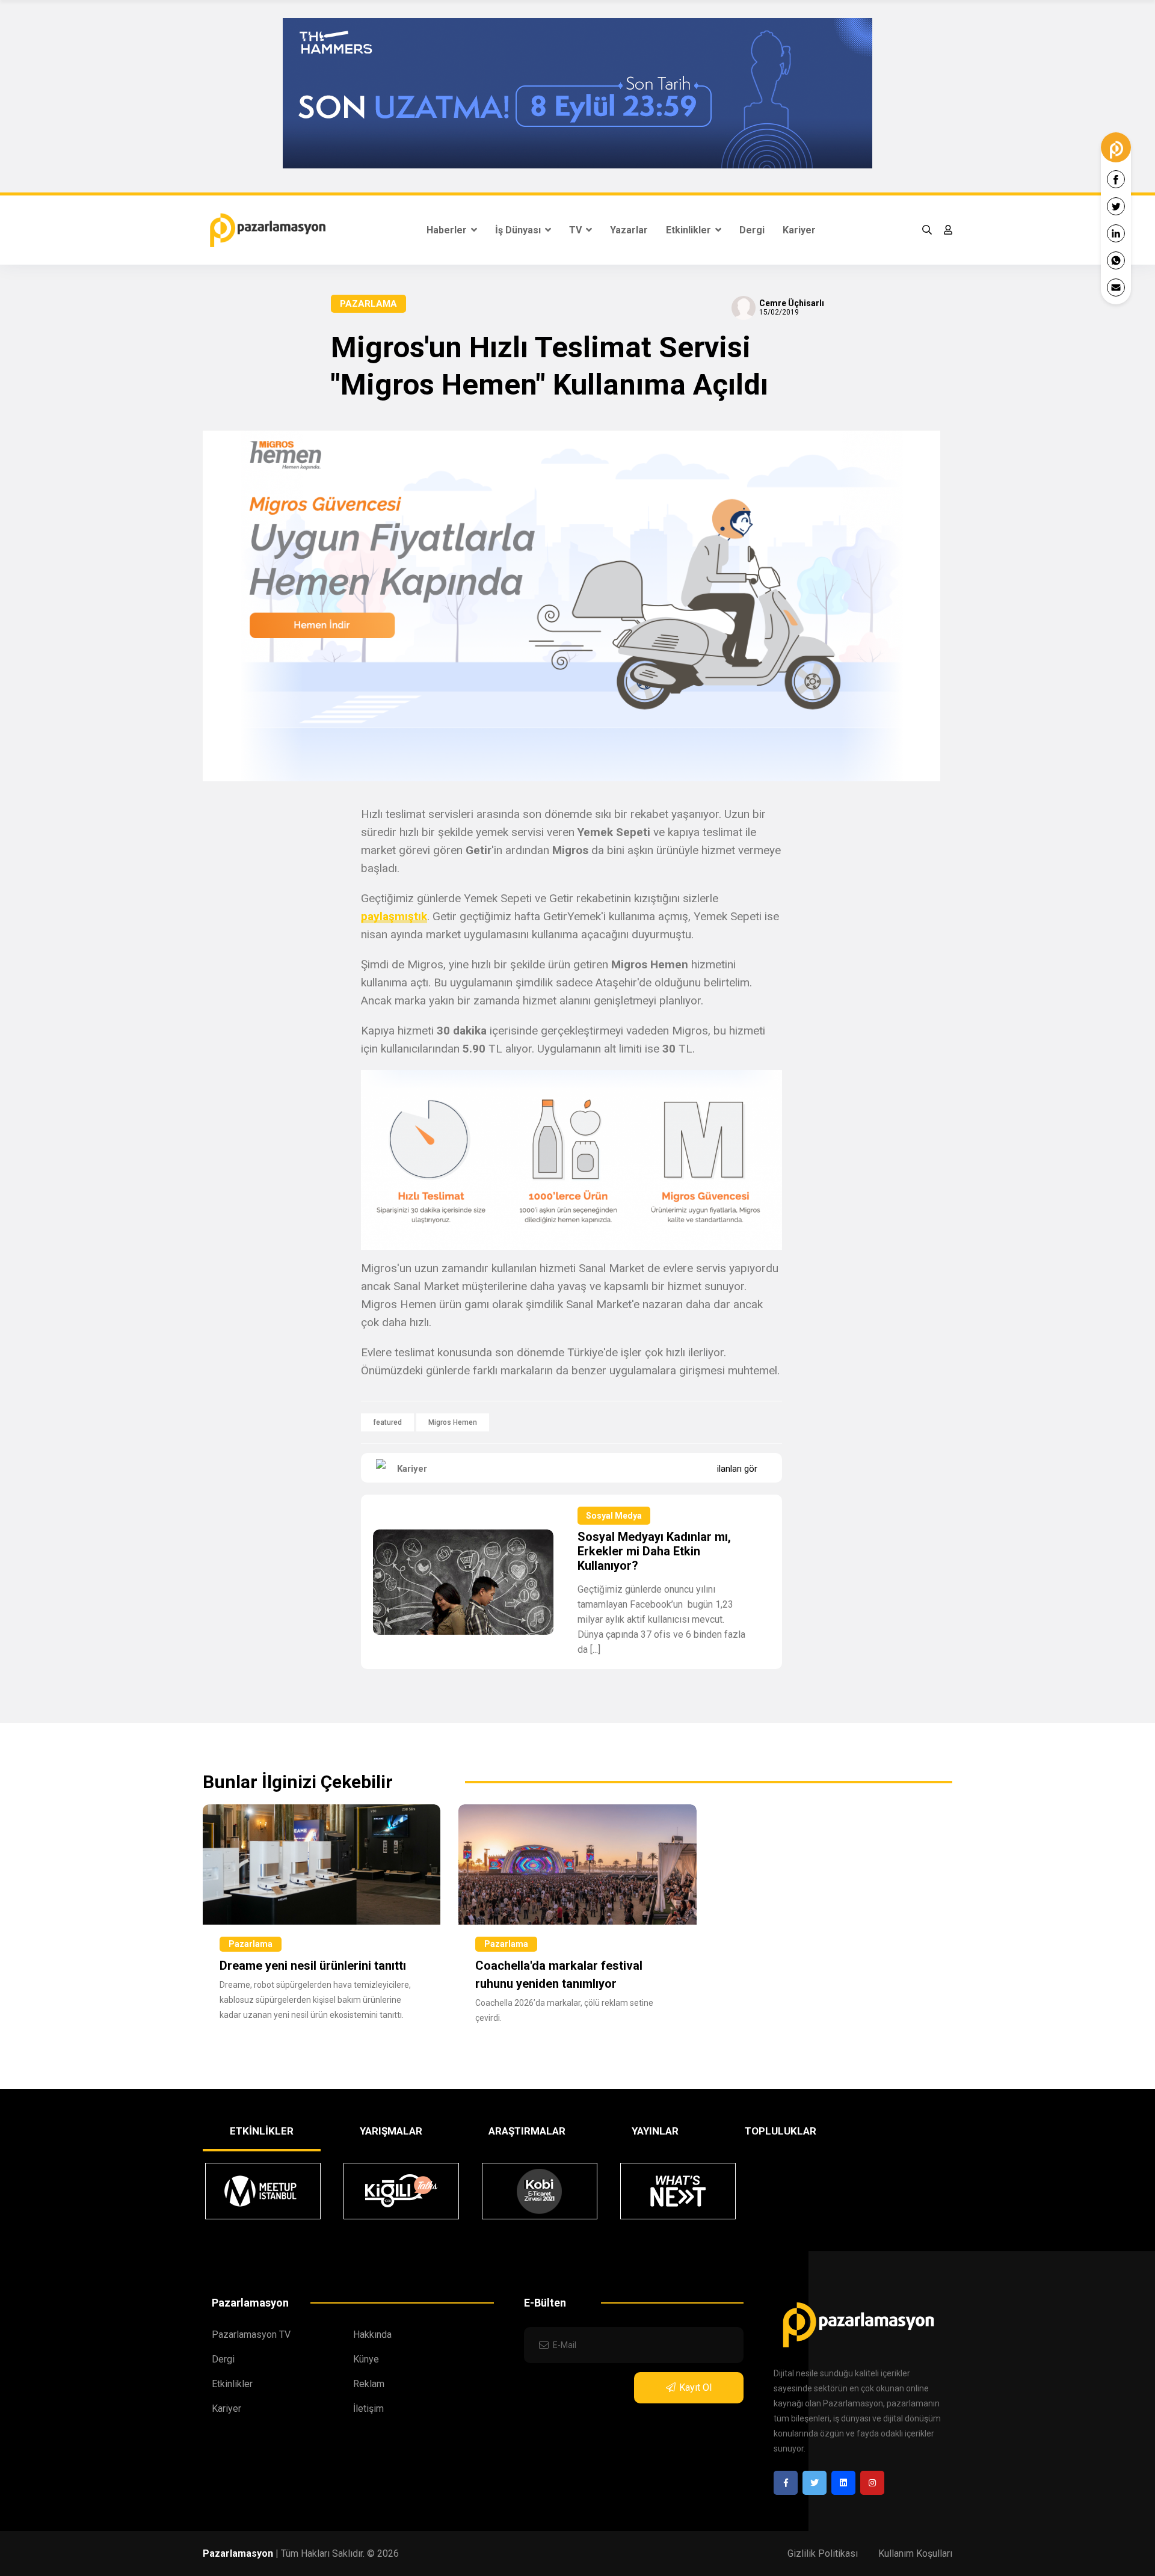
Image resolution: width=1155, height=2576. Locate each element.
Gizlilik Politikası (823, 2553)
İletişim (368, 2408)
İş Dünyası (519, 230)
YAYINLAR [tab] (655, 2131)
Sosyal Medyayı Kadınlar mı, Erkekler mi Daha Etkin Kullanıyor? (654, 1551)
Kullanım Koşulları (915, 2553)
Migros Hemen (453, 1422)
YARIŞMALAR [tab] (391, 2131)
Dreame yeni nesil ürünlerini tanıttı (313, 1966)
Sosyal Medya (614, 1516)
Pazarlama (368, 304)
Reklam (369, 2384)
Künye (366, 2359)
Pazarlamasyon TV (251, 2335)
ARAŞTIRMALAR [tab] (527, 2131)
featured (387, 1422)
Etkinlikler (690, 230)
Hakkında (372, 2335)
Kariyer (799, 230)
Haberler (448, 230)
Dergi (752, 230)
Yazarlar (629, 230)
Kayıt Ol (695, 2387)
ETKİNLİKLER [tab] (262, 2131)
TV (577, 230)
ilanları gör (737, 1469)
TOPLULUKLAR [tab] (781, 2131)
